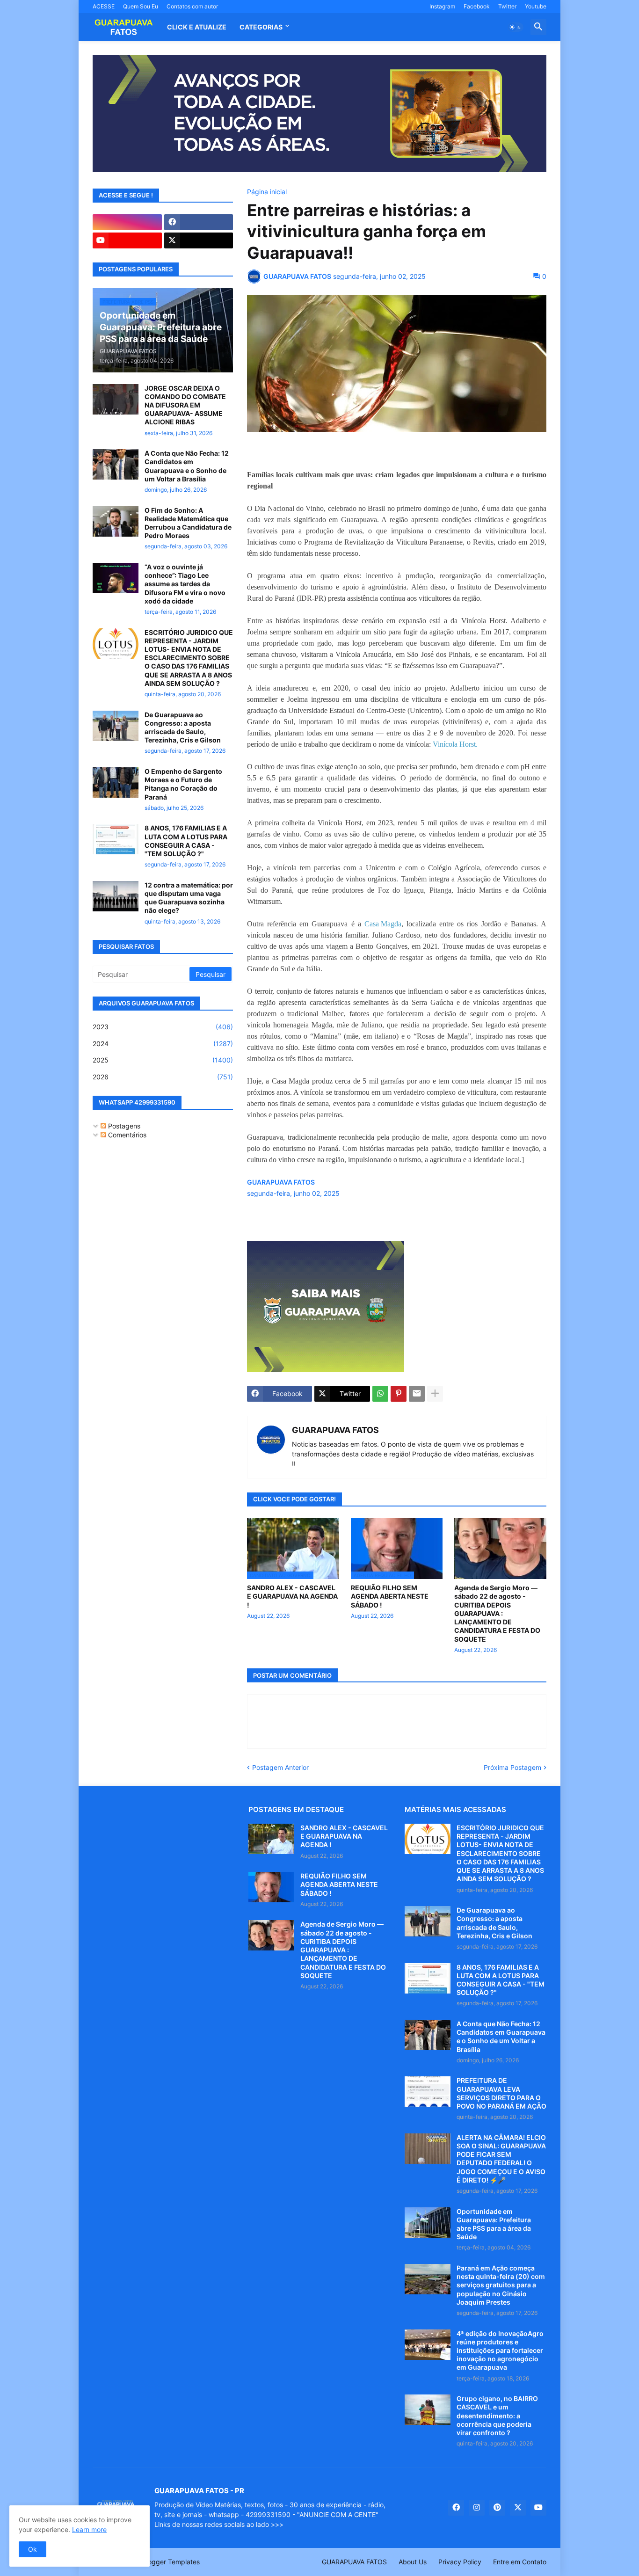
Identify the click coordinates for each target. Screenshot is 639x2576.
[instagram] (127, 222)
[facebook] (199, 222)
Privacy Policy (460, 2562)
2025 (163, 1060)
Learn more (89, 2529)
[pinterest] (497, 2508)
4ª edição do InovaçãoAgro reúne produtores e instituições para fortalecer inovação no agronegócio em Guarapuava (500, 2350)
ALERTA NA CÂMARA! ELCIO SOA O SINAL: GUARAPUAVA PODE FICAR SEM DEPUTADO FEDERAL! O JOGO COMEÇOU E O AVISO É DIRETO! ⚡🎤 (501, 2159)
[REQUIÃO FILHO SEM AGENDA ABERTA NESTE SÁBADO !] (271, 1887)
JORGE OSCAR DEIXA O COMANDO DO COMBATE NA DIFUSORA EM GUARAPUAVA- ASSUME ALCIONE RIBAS (185, 405)
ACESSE (104, 6)
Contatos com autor (192, 6)
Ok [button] (33, 2549)
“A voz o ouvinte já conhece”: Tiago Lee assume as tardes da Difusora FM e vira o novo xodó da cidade (185, 584)
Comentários (126, 1135)
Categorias (261, 27)
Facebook (477, 6)
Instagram (442, 6)
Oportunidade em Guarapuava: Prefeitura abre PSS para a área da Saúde (494, 2224)
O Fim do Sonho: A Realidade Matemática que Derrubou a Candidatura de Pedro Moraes (188, 523)
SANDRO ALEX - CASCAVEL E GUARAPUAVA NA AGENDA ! (292, 1596)
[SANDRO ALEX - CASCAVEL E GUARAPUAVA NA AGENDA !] (271, 1839)
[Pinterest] (399, 1394)
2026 (163, 1077)
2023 (163, 1027)
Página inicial (267, 192)
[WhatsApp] (380, 1394)
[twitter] (199, 240)
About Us (413, 2562)
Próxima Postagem (512, 1767)
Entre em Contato (520, 2562)
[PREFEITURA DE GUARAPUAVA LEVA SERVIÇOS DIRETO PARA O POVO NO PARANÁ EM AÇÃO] (428, 2092)
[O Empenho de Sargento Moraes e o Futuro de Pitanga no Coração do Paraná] (116, 782)
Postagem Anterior (280, 1767)
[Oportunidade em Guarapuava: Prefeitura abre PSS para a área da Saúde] (428, 2223)
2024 (163, 1044)
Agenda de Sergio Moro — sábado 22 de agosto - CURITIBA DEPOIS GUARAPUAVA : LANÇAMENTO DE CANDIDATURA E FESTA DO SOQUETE (497, 1613)
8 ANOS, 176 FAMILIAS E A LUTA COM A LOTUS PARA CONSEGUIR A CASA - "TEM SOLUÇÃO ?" (186, 841)
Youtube (536, 6)
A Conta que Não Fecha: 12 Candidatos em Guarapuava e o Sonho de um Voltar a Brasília (187, 466)
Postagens (123, 1126)
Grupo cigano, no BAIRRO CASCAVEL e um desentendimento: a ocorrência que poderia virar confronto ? (497, 2416)
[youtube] (127, 240)
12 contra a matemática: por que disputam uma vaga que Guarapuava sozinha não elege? (189, 898)
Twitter (507, 6)
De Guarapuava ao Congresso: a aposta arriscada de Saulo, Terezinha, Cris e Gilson (183, 728)
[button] (516, 27)
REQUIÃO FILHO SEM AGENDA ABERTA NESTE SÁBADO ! (390, 1596)
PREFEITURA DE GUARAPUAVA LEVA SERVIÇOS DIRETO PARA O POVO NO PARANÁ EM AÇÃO (501, 2093)
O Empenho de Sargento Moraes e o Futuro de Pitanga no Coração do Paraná (183, 784)
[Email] (417, 1394)
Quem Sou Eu (141, 6)
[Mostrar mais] (435, 1394)
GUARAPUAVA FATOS (335, 1430)
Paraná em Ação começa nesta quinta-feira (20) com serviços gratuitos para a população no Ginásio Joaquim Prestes (501, 2285)
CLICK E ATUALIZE (197, 27)
